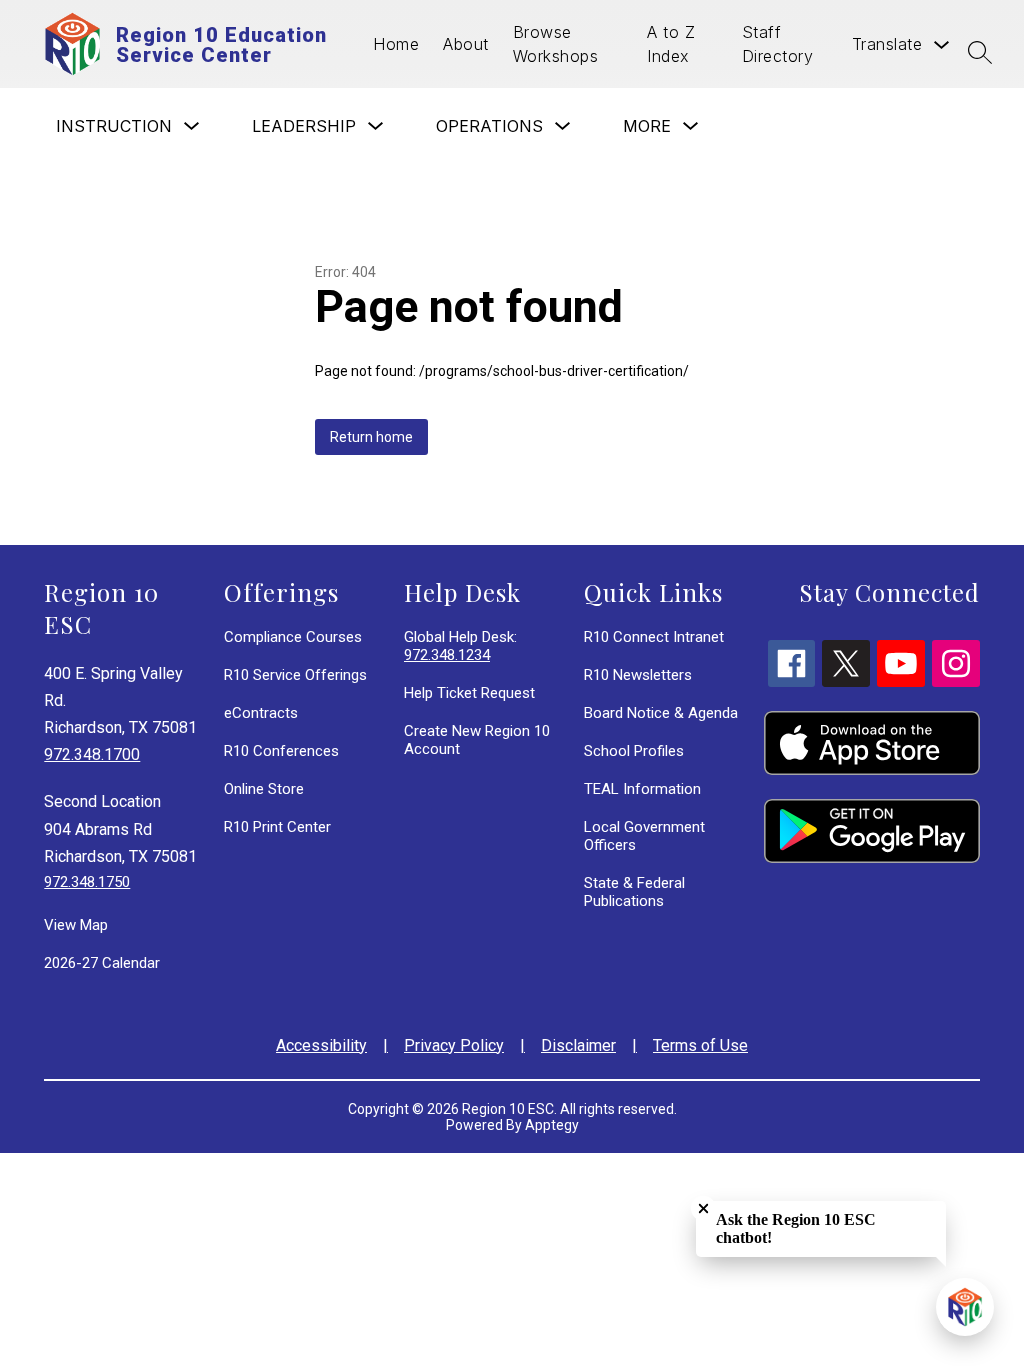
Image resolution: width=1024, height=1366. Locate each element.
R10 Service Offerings (295, 675)
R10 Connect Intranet (654, 637)
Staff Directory (778, 44)
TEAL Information (642, 789)
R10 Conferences (281, 751)
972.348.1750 (87, 882)
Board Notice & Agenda (661, 713)
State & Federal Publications (634, 892)
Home (396, 44)
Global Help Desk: (460, 646)
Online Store (264, 789)
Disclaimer (578, 1045)
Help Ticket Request (469, 693)
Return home (371, 437)
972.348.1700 (92, 754)
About (466, 44)
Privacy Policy (454, 1045)
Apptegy (552, 1125)
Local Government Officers (644, 836)
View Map (76, 925)
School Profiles (634, 751)
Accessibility (321, 1045)
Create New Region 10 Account (477, 740)
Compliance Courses (293, 637)
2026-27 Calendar (102, 963)
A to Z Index (671, 44)
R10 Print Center (277, 827)
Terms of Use (700, 1045)
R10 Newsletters (638, 675)
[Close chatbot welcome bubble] (703, 1208)
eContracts (261, 713)
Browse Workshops (556, 44)
